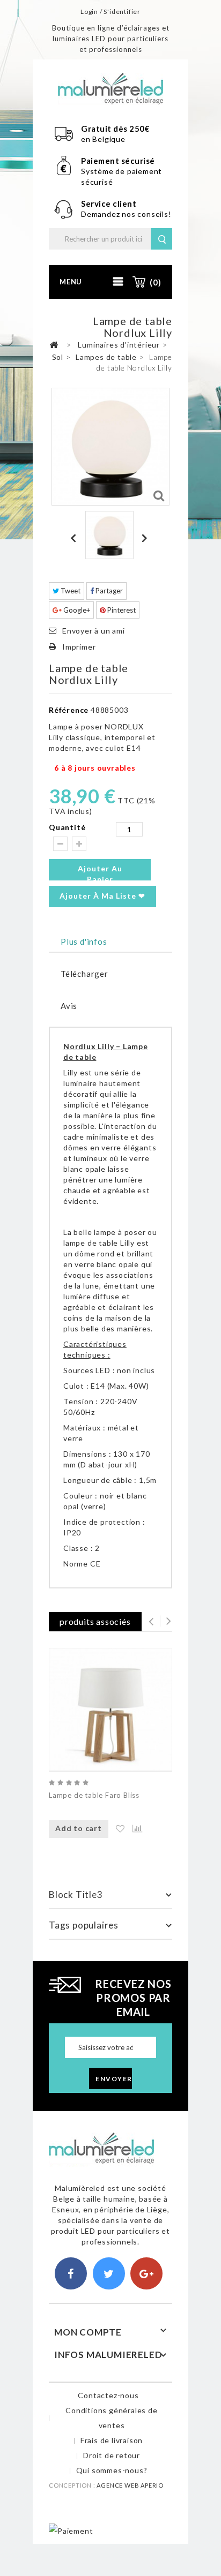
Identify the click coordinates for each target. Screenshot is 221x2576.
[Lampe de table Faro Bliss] (110, 1709)
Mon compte (88, 2332)
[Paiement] (71, 2530)
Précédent (75, 538)
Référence (69, 710)
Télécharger (84, 974)
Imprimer (79, 647)
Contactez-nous (108, 2395)
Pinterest (121, 610)
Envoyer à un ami (94, 631)
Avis (69, 1006)
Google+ (76, 610)
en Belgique (103, 139)
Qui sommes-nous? (112, 2470)
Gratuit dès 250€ (115, 129)
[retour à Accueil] (54, 345)
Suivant (146, 538)
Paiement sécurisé (118, 161)
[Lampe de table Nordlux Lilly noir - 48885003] (109, 535)
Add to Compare (132, 1829)
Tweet (70, 591)
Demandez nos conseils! (126, 214)
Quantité (67, 827)
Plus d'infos (84, 941)
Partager (108, 591)
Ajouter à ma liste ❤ (102, 896)
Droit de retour (112, 2455)
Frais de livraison (112, 2440)
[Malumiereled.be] (110, 88)
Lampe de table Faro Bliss (94, 1795)
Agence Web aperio (130, 2485)
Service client (110, 204)
